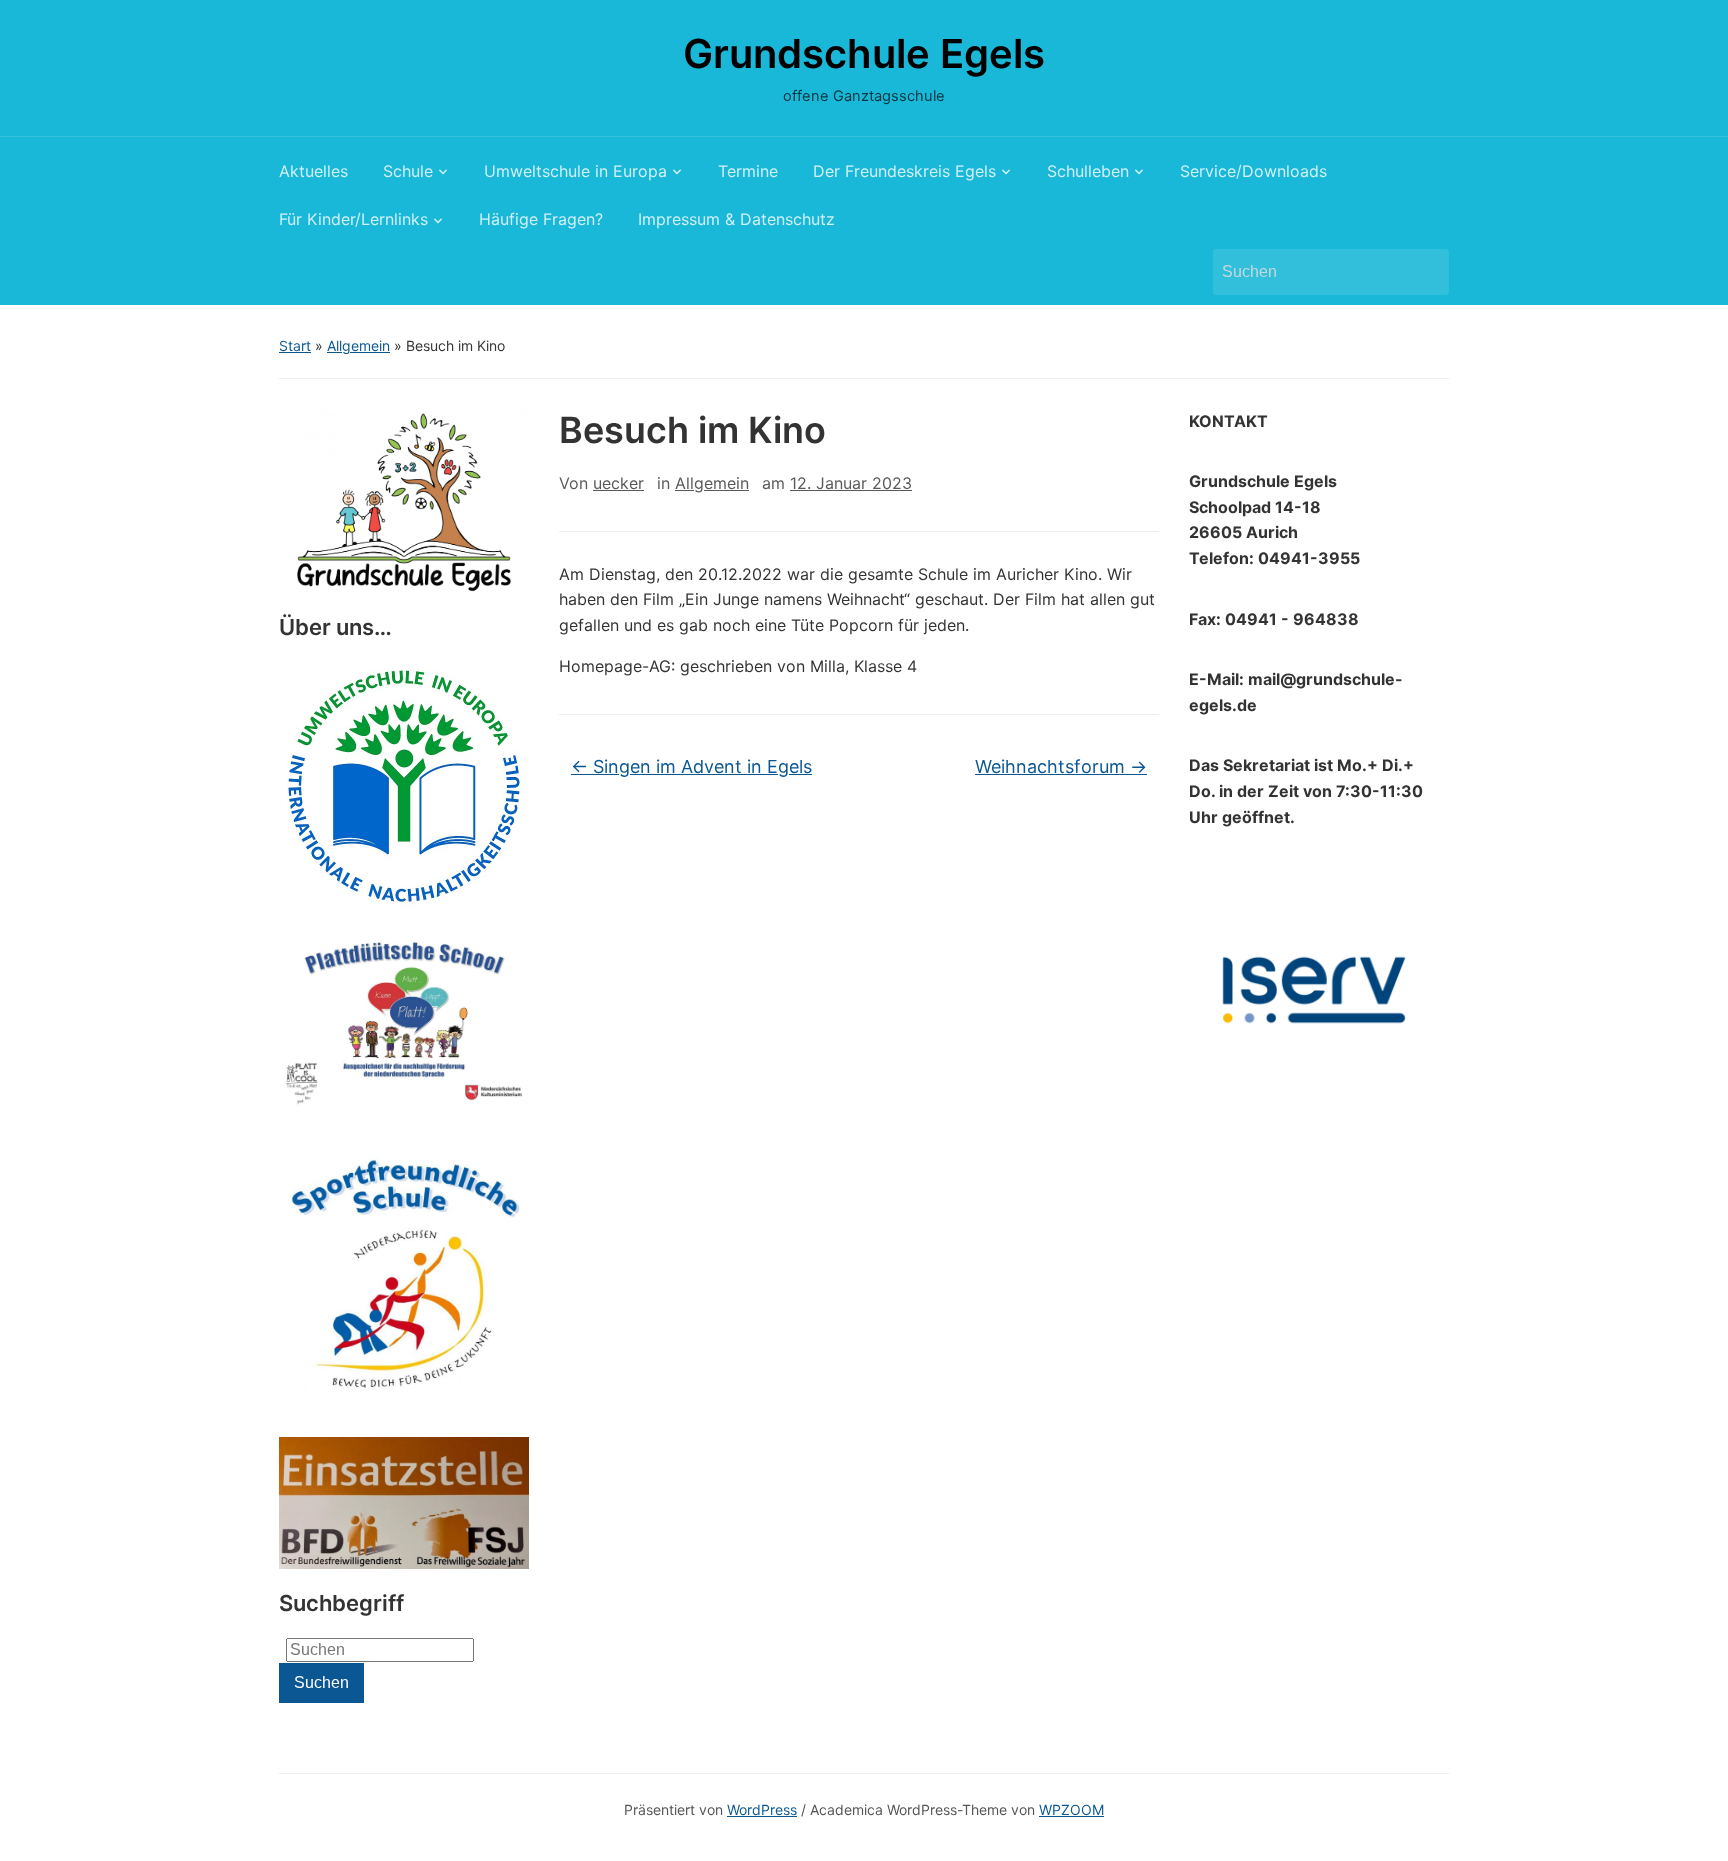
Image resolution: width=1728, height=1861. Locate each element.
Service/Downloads (1253, 171)
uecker (618, 483)
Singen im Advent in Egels (691, 766)
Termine (748, 171)
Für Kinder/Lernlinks (353, 219)
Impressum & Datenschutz (736, 219)
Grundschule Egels (864, 53)
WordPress (762, 1809)
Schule (408, 171)
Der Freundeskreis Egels (904, 171)
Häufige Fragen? (541, 219)
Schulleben (1088, 171)
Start (295, 345)
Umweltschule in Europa (575, 171)
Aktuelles (313, 171)
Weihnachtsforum (1061, 766)
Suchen (1424, 272)
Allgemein (358, 345)
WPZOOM (1071, 1809)
